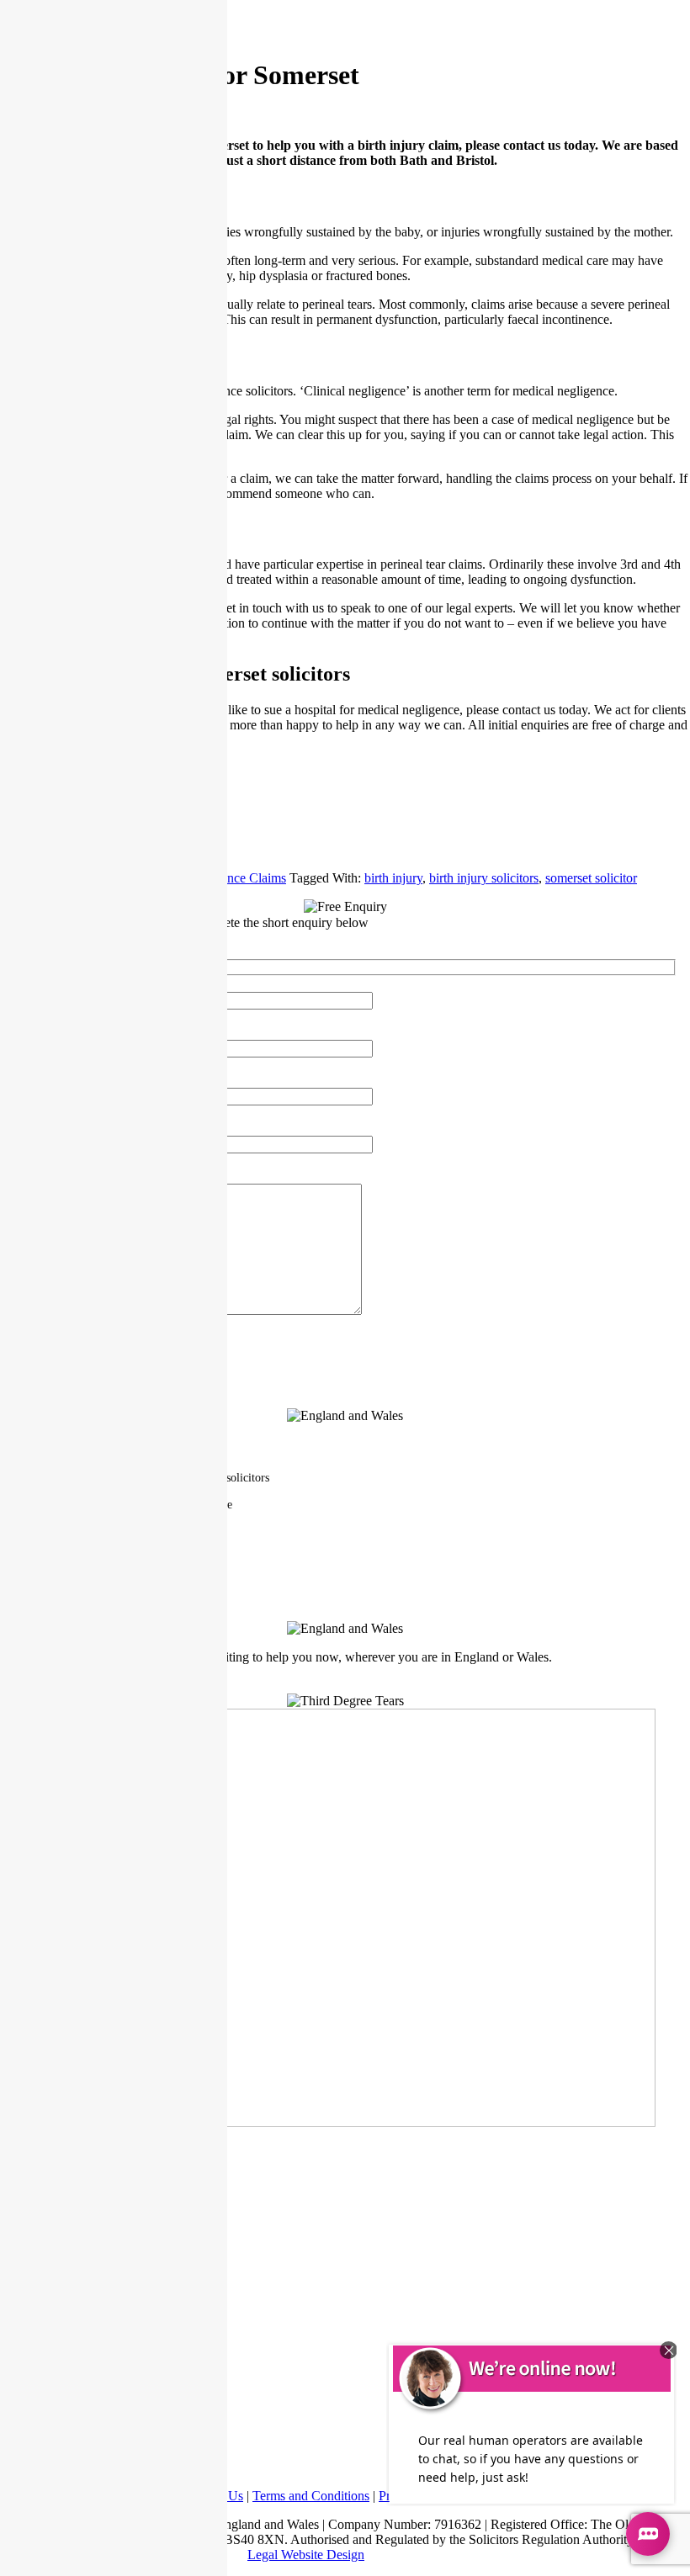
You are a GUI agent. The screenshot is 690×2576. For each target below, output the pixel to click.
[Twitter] (345, 817)
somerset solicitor (591, 878)
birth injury (393, 878)
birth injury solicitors (484, 878)
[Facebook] (345, 790)
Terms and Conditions (311, 2496)
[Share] (345, 844)
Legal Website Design (306, 2555)
